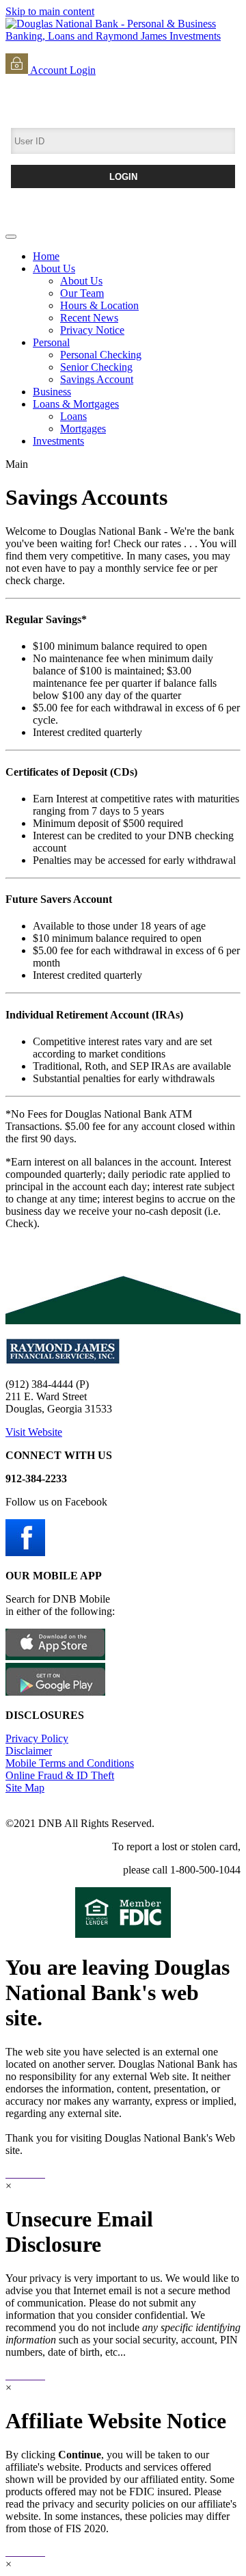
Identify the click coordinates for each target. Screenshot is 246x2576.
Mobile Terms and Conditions (70, 1763)
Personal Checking (101, 355)
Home (46, 256)
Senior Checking (96, 367)
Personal (51, 342)
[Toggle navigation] (11, 237)
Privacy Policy (37, 1738)
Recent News (89, 318)
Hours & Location (99, 305)
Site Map (25, 1788)
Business (52, 392)
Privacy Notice (92, 330)
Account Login (62, 70)
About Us (54, 268)
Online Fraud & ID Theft (60, 1775)
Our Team (82, 293)
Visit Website (34, 1432)
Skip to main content (50, 11)
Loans (73, 416)
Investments (58, 441)
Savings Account (97, 379)
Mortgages (83, 429)
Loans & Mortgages (76, 404)
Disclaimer (29, 1751)
